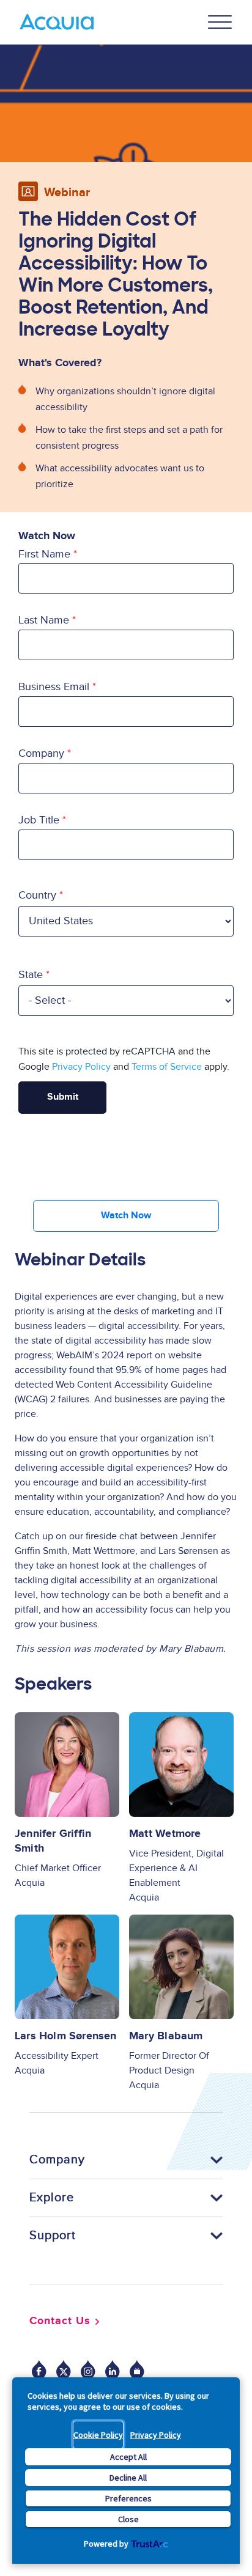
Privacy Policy (156, 2435)
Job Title (39, 820)
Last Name (44, 620)
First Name (44, 554)
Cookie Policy (98, 2435)
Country (37, 895)
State (31, 975)
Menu (220, 22)
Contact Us (60, 2321)
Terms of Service (167, 1067)
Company (41, 753)
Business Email (54, 687)
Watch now (126, 1216)
